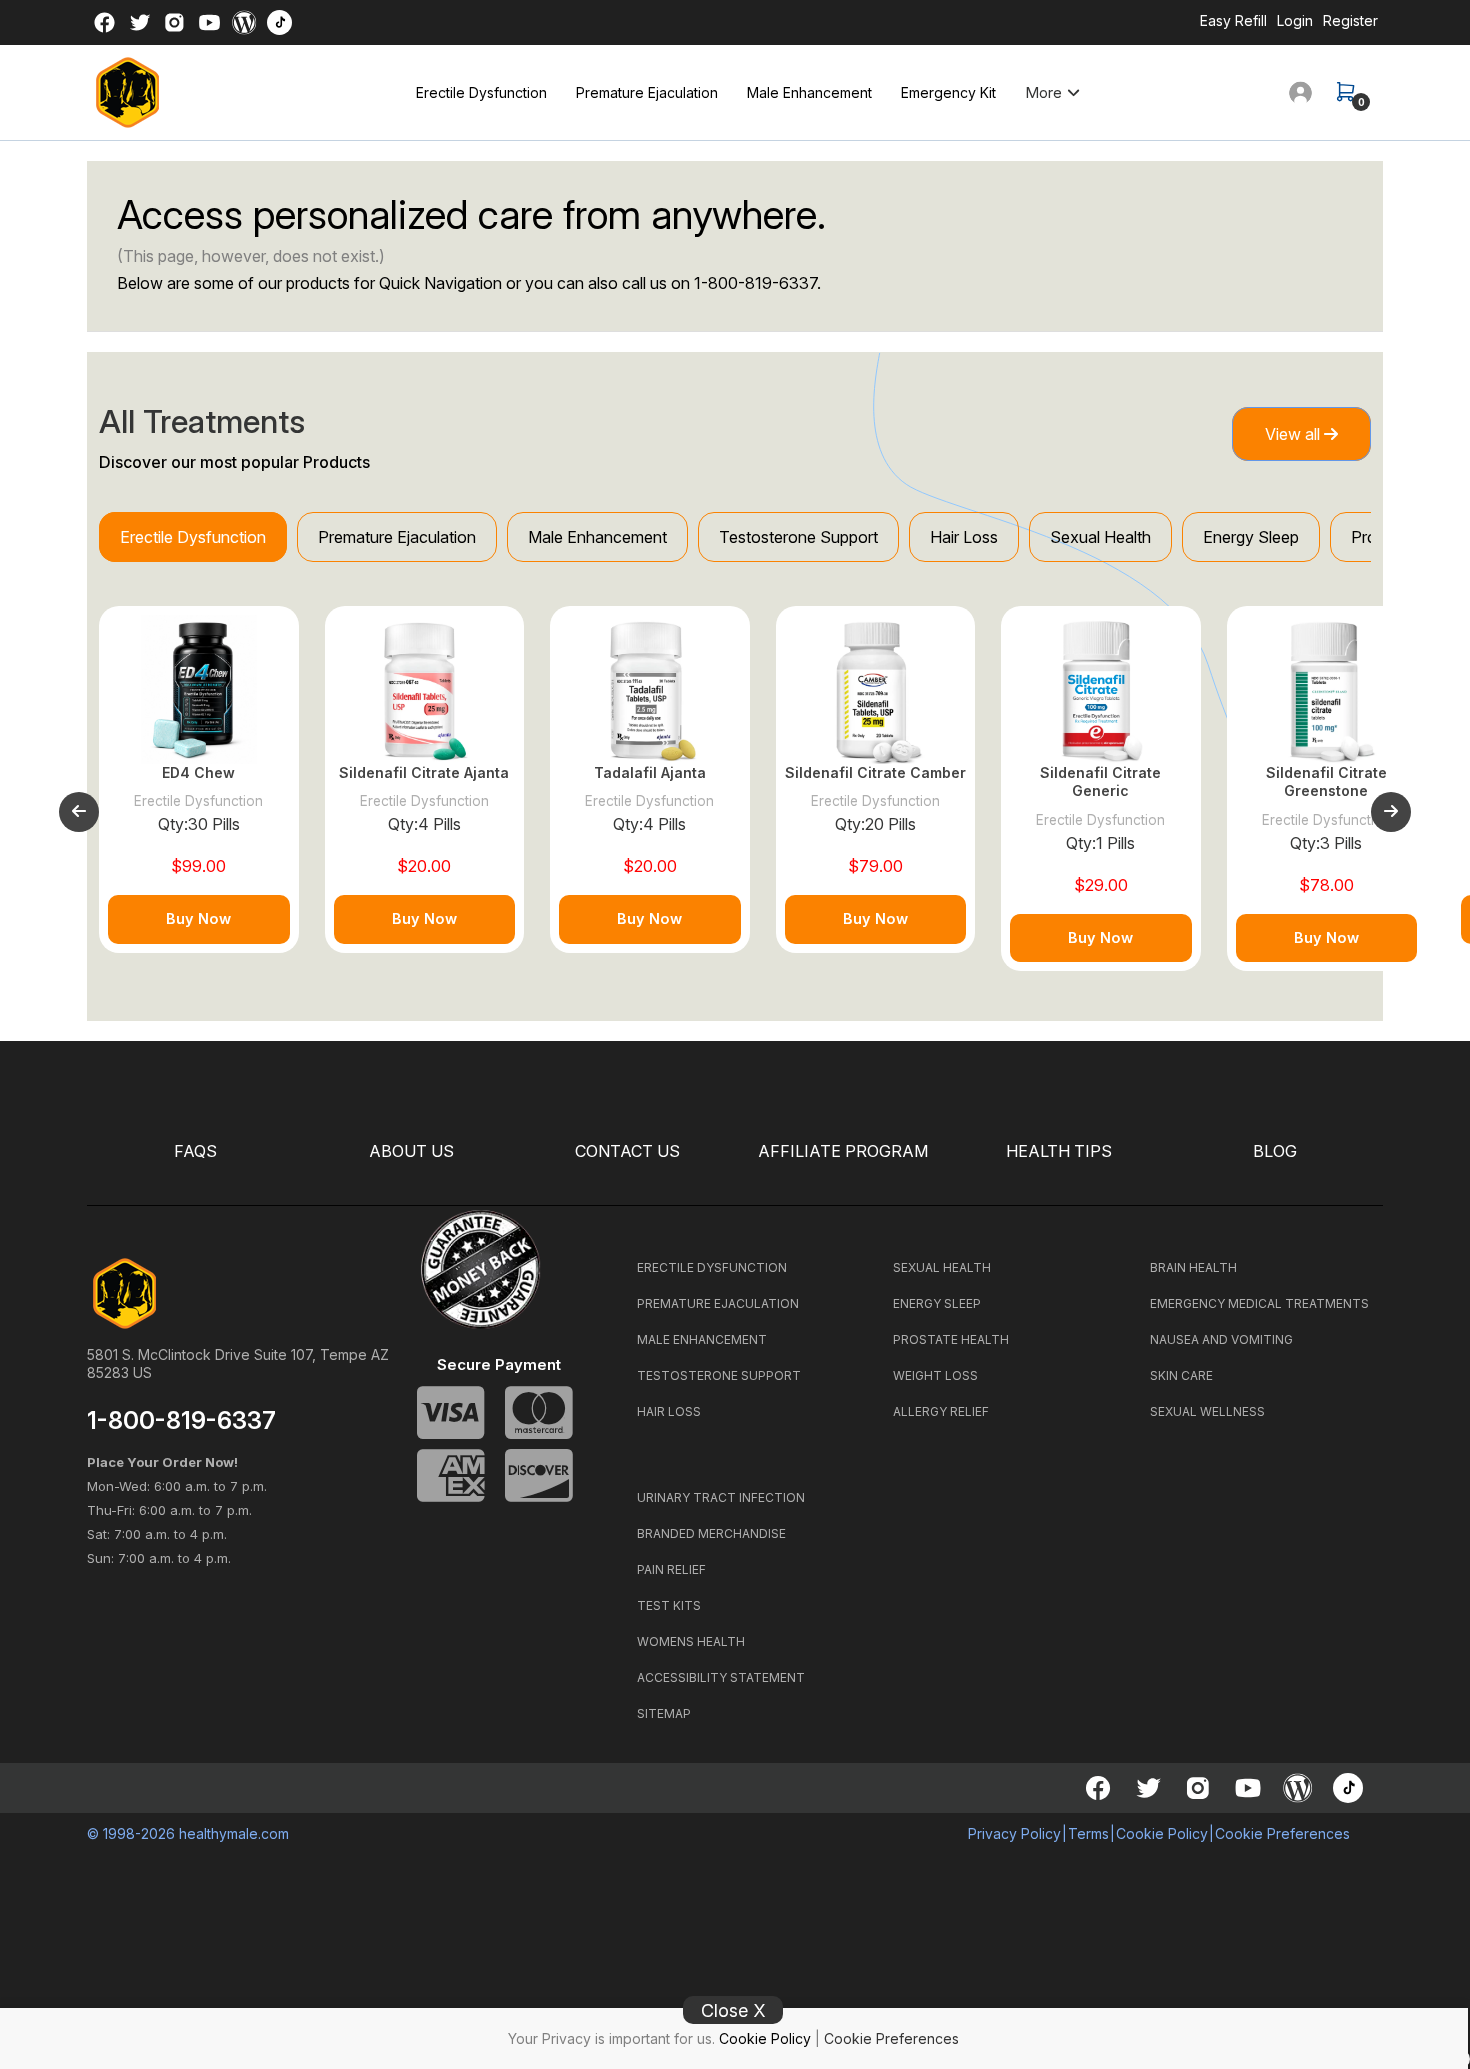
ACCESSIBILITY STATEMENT (721, 1677)
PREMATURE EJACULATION (718, 1303)
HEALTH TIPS (1059, 1151)
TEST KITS (669, 1605)
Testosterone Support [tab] (798, 537)
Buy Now (198, 919)
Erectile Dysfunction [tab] (193, 537)
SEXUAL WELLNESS (1207, 1411)
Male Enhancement (809, 92)
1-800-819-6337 (755, 283)
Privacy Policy (1014, 1833)
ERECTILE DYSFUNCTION (712, 1267)
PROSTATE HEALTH (951, 1339)
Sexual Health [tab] (1100, 537)
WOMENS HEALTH (691, 1641)
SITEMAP (664, 1713)
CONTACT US (627, 1151)
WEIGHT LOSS (935, 1375)
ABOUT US (411, 1151)
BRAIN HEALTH (1193, 1267)
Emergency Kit (948, 92)
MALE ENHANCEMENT (702, 1339)
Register (1350, 20)
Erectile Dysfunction (481, 92)
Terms (1088, 1833)
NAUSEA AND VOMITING (1221, 1339)
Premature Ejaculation (647, 92)
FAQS (195, 1151)
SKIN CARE (1181, 1375)
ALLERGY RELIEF (941, 1411)
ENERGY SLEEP (937, 1303)
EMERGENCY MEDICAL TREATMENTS (1259, 1303)
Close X (733, 2010)
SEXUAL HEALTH (942, 1267)
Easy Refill (1233, 20)
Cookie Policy (765, 2038)
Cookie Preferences (891, 2038)
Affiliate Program (843, 1151)
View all (1294, 434)
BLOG (1275, 1151)
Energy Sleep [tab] (1251, 537)
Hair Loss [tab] (964, 537)
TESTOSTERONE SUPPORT (719, 1375)
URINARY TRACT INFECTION (721, 1497)
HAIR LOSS (669, 1411)
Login (1295, 20)
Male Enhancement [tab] (597, 537)
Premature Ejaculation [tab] (397, 537)
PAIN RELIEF (671, 1569)
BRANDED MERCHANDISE (711, 1533)
